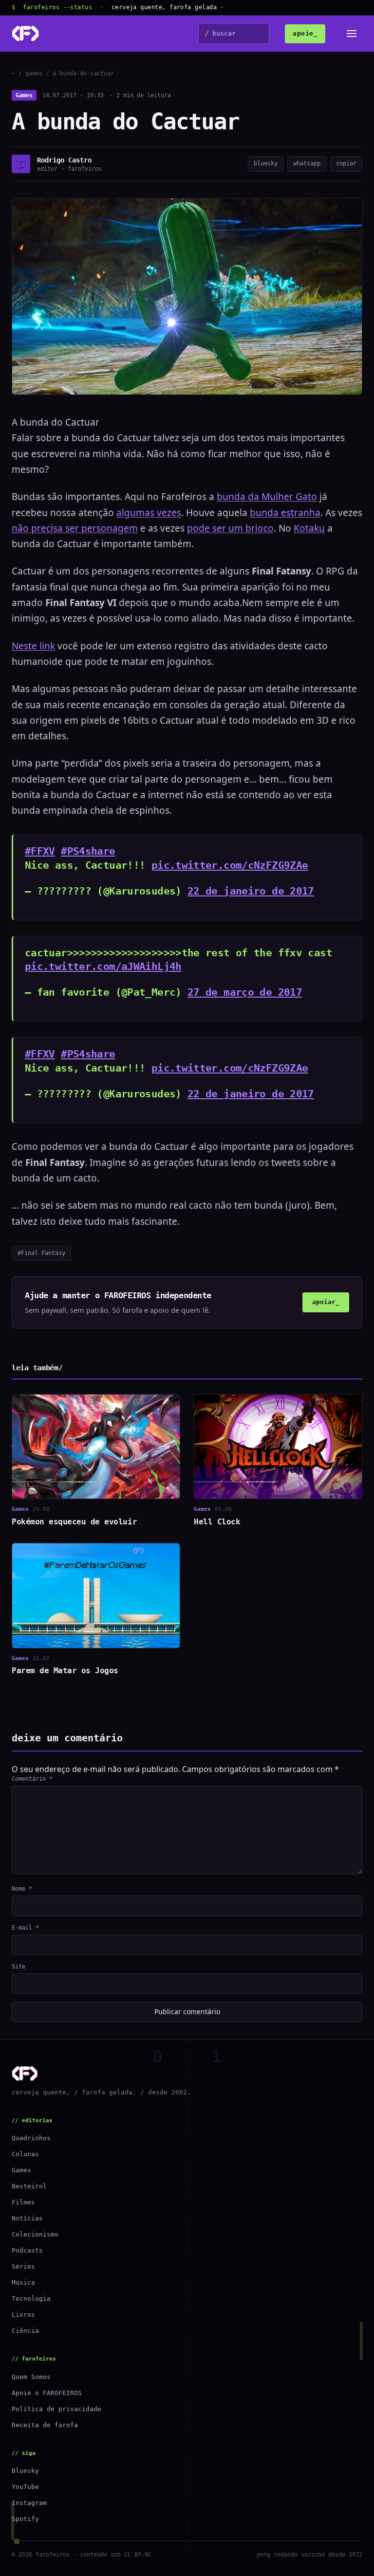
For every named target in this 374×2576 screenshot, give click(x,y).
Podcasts (27, 2250)
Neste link (33, 646)
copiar (346, 163)
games (34, 73)
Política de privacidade (56, 2409)
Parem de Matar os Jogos (65, 1671)
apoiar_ (326, 1302)
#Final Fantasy (41, 1253)
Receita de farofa (45, 2425)
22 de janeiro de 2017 (251, 891)
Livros (23, 2315)
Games (24, 95)
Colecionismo (35, 2234)
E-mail (25, 1928)
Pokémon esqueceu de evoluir (74, 1522)
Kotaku (309, 528)
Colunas (25, 2154)
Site (19, 1967)
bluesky (266, 163)
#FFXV (40, 851)
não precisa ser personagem (75, 528)
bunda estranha (285, 513)
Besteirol (29, 2186)
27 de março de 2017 (245, 992)
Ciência (25, 2331)
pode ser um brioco (230, 528)
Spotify (25, 2519)
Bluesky (25, 2471)
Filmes (23, 2202)
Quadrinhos (31, 2138)
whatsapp (307, 163)
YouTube (25, 2487)
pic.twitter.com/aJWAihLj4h (103, 966)
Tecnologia (31, 2299)
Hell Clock (217, 1522)
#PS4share (88, 851)
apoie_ (305, 33)
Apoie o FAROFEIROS (47, 2393)
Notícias (27, 2218)
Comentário (32, 1779)
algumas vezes (149, 513)
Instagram (29, 2503)
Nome (22, 1889)
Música (23, 2282)
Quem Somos (31, 2377)
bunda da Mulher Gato (267, 497)
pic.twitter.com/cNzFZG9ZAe (230, 865)
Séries (23, 2266)
